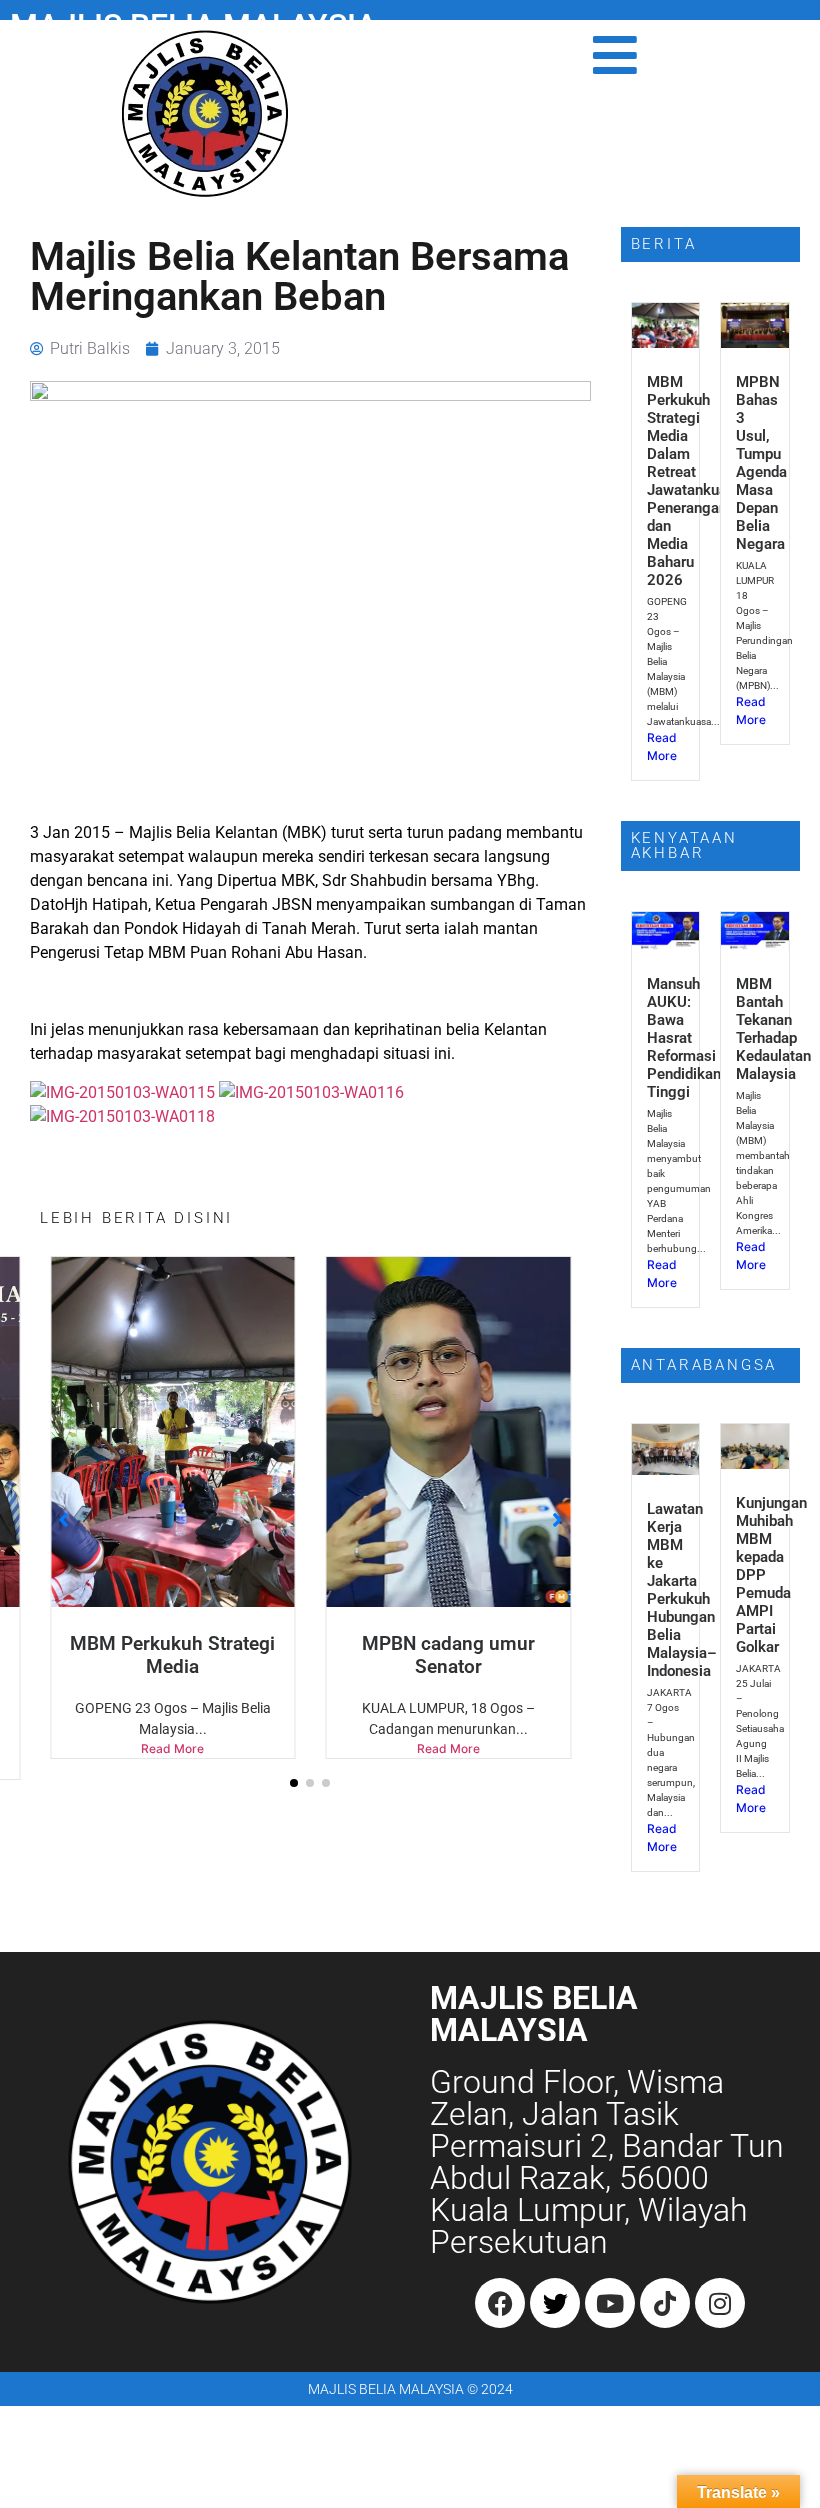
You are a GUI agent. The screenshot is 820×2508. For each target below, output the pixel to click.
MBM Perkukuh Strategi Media (172, 1655)
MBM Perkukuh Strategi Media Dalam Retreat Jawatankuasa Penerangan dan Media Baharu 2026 (695, 481)
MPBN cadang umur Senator (448, 1655)
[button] (294, 1783)
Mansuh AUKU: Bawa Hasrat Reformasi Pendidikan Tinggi (684, 1038)
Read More (172, 1748)
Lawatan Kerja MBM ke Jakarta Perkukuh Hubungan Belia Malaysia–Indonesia (682, 1590)
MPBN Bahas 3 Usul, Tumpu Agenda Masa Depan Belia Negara (761, 463)
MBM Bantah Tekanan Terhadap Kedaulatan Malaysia (773, 1029)
